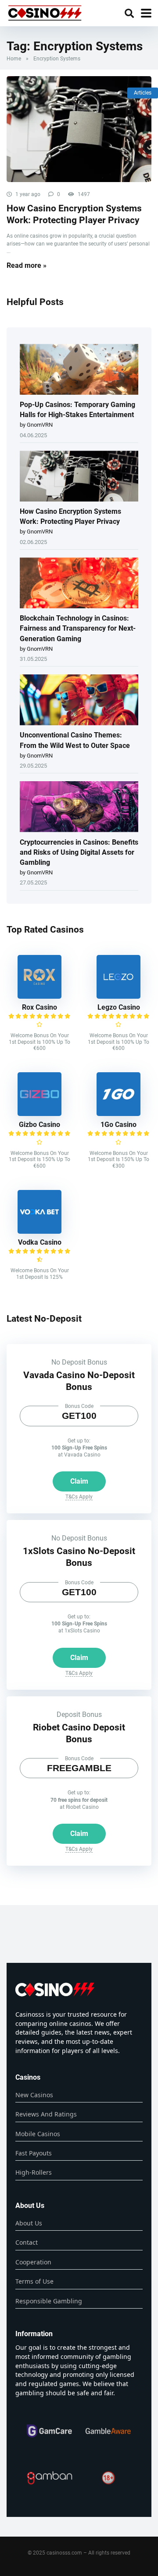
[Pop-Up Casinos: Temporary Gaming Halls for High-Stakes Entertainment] (79, 370)
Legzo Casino (119, 1007)
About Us (29, 2223)
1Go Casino (118, 1125)
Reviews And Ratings (46, 2114)
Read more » (27, 265)
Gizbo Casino (39, 1125)
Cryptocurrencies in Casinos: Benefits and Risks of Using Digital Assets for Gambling (79, 852)
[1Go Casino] (118, 1114)
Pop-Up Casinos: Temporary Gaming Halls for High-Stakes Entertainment (77, 410)
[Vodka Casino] (39, 1231)
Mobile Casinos (38, 2134)
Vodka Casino (40, 1242)
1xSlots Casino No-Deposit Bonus (79, 1557)
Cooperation (33, 2262)
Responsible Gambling (49, 2301)
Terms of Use (34, 2281)
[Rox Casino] (39, 996)
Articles (143, 93)
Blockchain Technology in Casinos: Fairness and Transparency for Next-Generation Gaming (78, 628)
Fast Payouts (34, 2153)
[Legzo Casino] (118, 996)
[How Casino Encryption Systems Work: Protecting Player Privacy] (79, 129)
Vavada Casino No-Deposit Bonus (79, 1381)
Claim (79, 1481)
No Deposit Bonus (79, 1362)
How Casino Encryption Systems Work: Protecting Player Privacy (74, 214)
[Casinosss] (45, 12)
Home (14, 59)
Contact (27, 2242)
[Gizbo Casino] (39, 1114)
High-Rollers (34, 2172)
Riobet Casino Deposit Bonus (79, 1733)
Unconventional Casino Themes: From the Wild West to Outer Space (75, 740)
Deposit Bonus (79, 1714)
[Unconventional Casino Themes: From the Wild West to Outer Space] (79, 700)
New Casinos (34, 2095)
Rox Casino (39, 1007)
